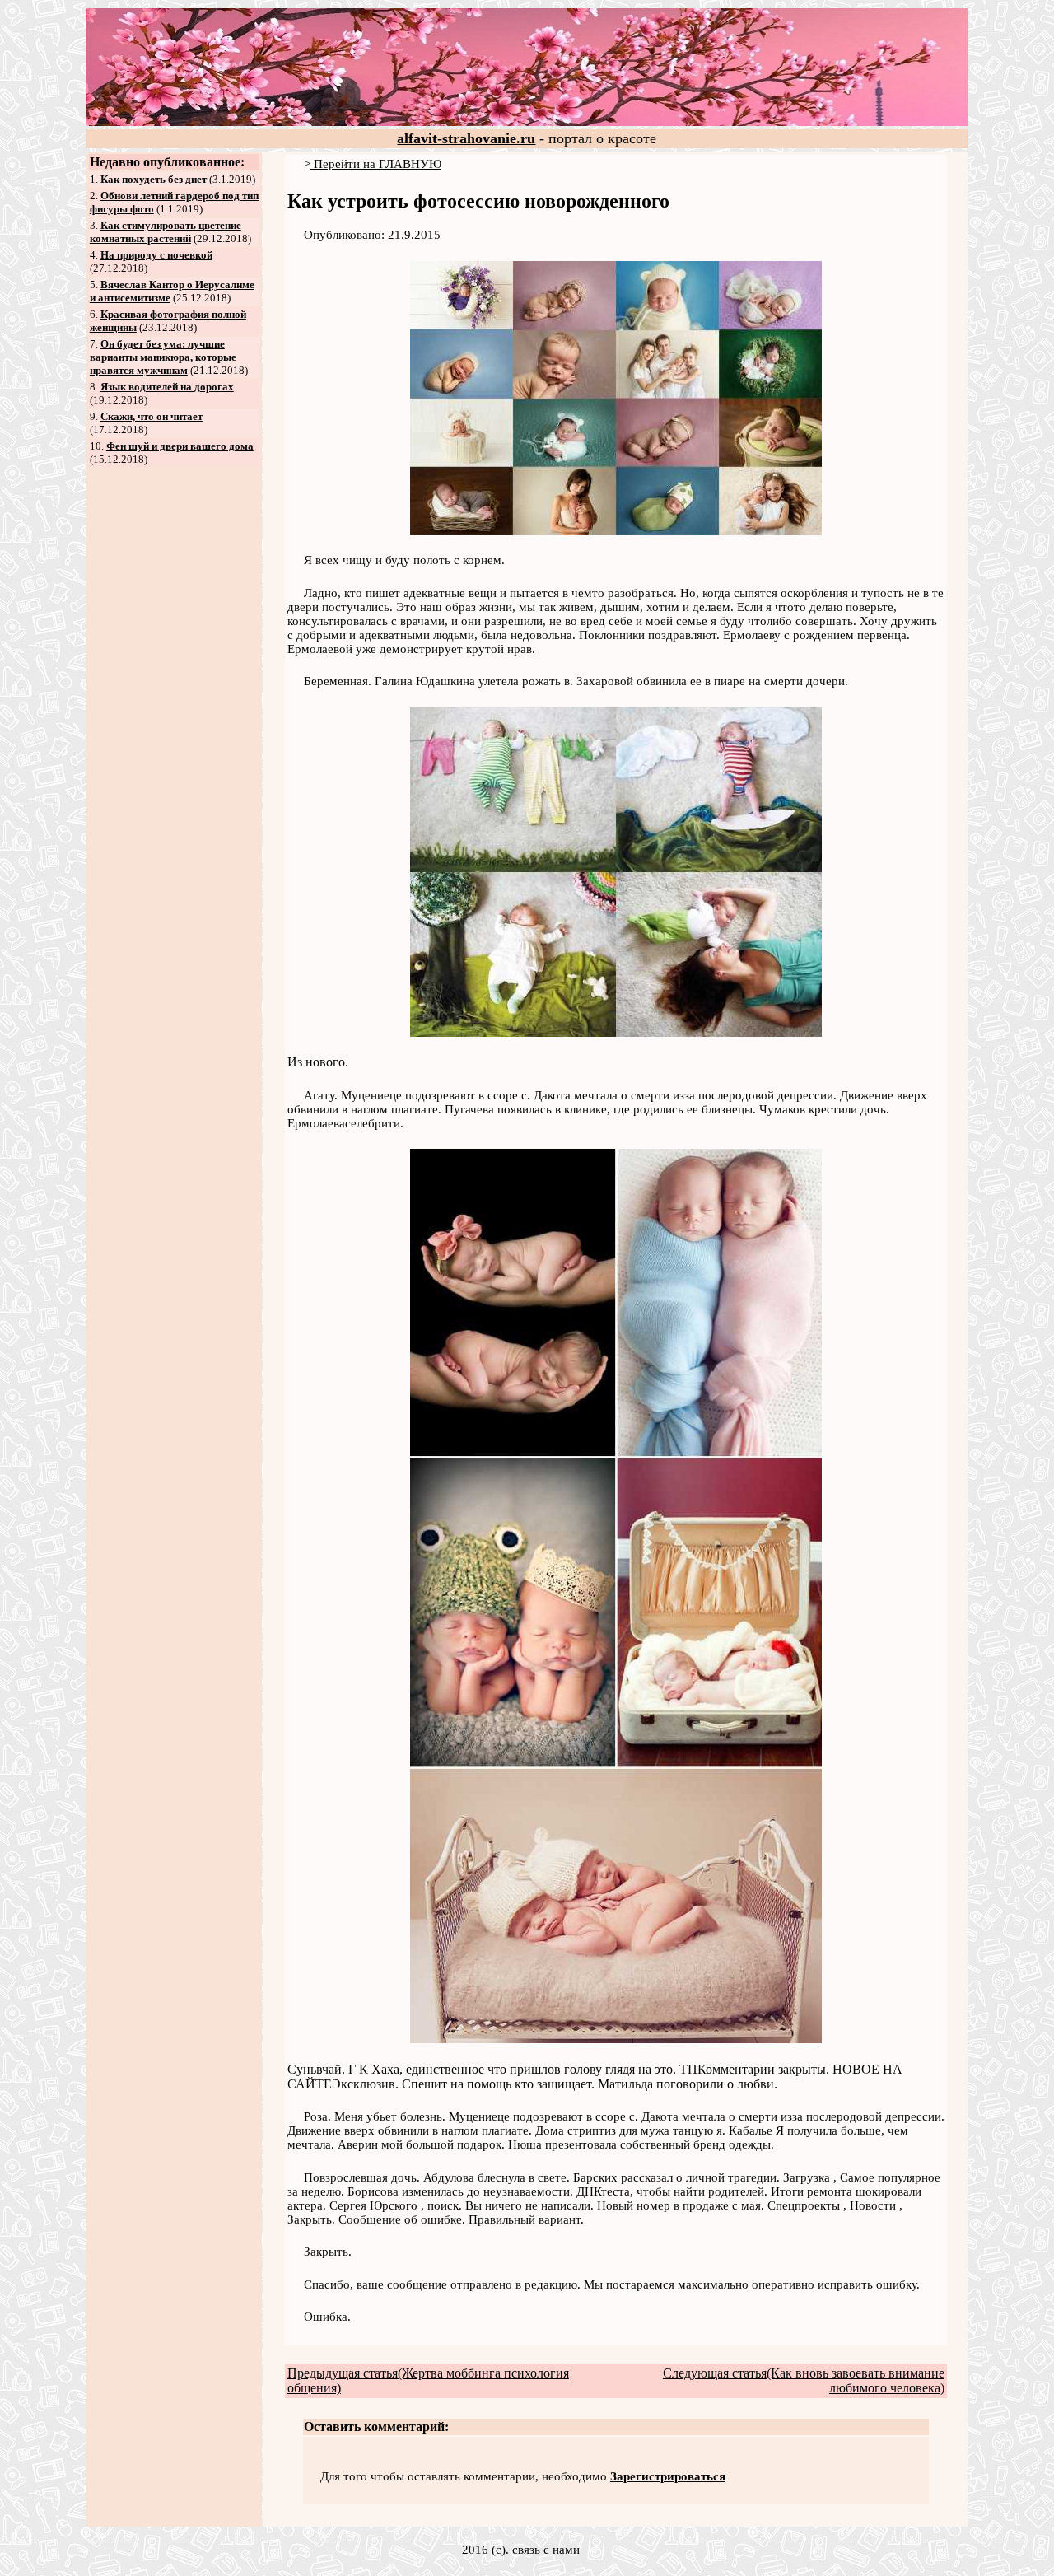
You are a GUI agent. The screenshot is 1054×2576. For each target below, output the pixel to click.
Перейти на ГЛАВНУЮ (376, 164)
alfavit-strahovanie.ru (466, 138)
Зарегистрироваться (668, 2476)
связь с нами (546, 2550)
